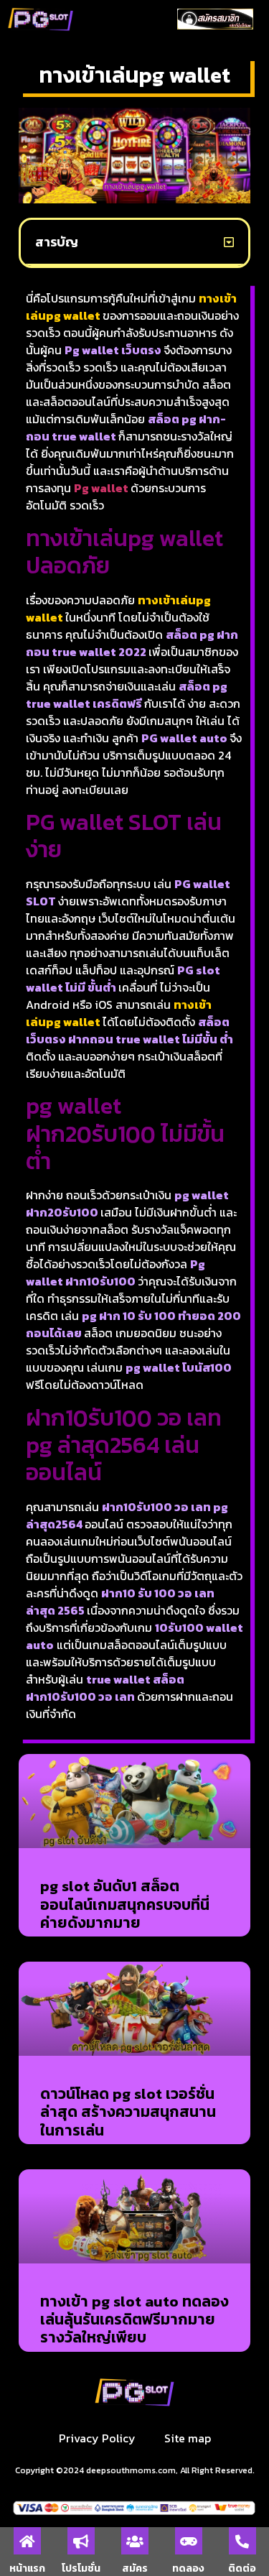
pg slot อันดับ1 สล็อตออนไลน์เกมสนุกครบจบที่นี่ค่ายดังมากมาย (125, 1904)
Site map (188, 2438)
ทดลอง (188, 2568)
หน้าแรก (27, 2568)
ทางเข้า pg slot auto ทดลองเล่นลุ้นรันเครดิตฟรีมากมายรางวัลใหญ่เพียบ (134, 2319)
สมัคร (135, 2568)
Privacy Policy (97, 2438)
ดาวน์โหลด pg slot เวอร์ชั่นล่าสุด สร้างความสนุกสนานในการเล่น (128, 2111)
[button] (121, 19)
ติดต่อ (242, 2568)
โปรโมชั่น (81, 2568)
